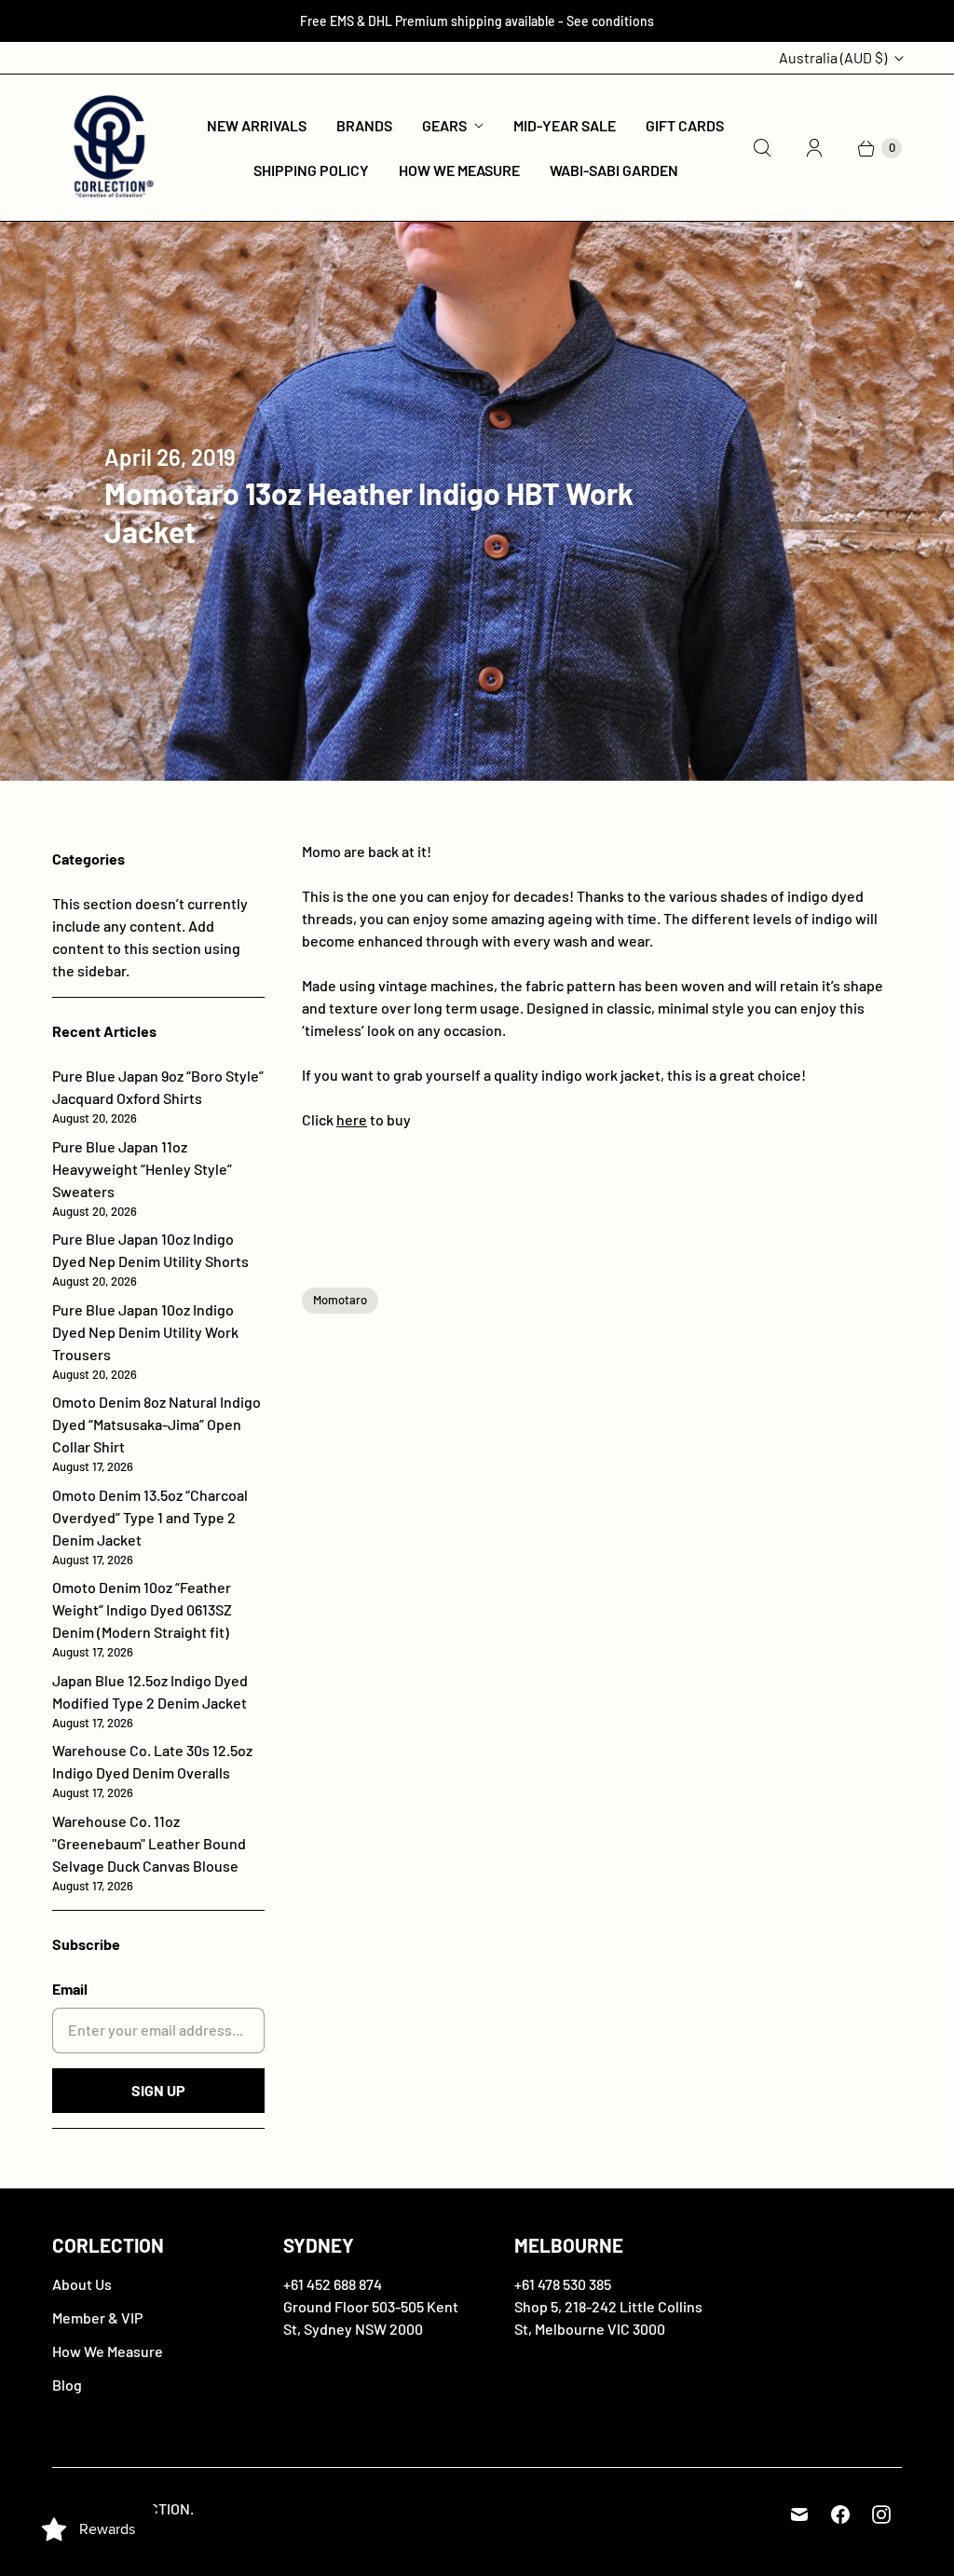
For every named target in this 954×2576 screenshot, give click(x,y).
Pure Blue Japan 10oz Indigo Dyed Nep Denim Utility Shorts (150, 1259)
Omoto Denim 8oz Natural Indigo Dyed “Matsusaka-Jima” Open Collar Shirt (157, 1433)
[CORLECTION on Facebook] (840, 2515)
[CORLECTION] (110, 148)
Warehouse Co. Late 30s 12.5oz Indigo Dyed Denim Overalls (152, 1771)
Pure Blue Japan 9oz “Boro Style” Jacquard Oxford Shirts (158, 1096)
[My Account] (814, 148)
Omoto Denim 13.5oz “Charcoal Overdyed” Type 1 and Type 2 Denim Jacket (150, 1527)
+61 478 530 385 (563, 2284)
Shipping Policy (311, 170)
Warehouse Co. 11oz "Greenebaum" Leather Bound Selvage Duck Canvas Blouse (149, 1853)
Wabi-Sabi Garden (614, 170)
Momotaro (340, 1300)
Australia (833, 57)
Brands (364, 125)
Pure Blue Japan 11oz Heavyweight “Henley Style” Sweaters (142, 1178)
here (352, 1119)
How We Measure (459, 170)
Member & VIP (97, 2317)
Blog (67, 2385)
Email (70, 1989)
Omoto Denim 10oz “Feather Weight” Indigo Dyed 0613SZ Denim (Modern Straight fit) (142, 1619)
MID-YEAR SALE (565, 125)
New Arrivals (257, 125)
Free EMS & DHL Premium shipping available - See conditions (477, 21)
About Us (82, 2284)
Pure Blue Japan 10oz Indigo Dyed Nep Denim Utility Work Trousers (145, 1341)
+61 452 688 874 (333, 2284)
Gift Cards (685, 125)
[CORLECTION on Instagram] (881, 2515)
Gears (444, 125)
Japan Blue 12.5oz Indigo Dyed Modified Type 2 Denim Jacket (150, 1701)
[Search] (762, 148)
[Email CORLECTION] (799, 2515)
